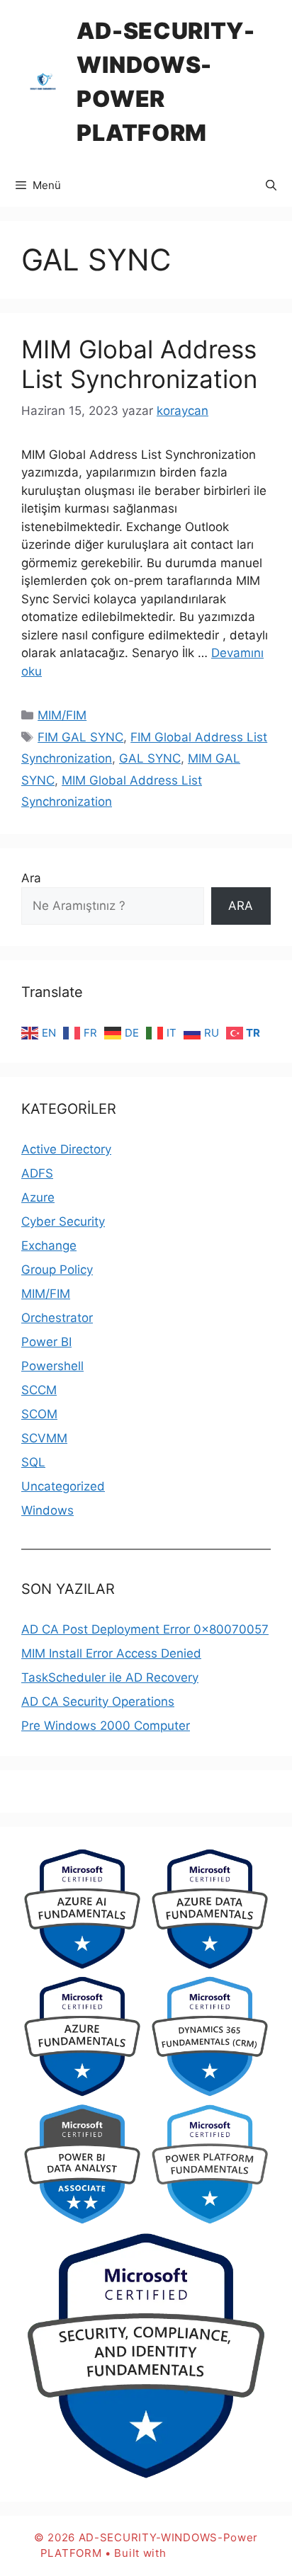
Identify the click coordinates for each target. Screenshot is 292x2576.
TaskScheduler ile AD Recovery (110, 1677)
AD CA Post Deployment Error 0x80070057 (145, 1629)
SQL (33, 1462)
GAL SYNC (150, 758)
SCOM (39, 1414)
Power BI (46, 1342)
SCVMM (44, 1438)
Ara (31, 878)
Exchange (49, 1246)
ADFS (37, 1173)
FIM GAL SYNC (80, 737)
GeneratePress (210, 2553)
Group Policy (57, 1270)
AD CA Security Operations (98, 1702)
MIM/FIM (62, 715)
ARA (241, 906)
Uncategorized (63, 1486)
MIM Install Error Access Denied (111, 1653)
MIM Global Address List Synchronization (139, 364)
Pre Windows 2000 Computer (106, 1726)
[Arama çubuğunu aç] (271, 186)
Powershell (52, 1366)
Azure (38, 1197)
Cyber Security (63, 1221)
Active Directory (66, 1149)
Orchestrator (57, 1318)
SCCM (39, 1390)
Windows (47, 1510)
